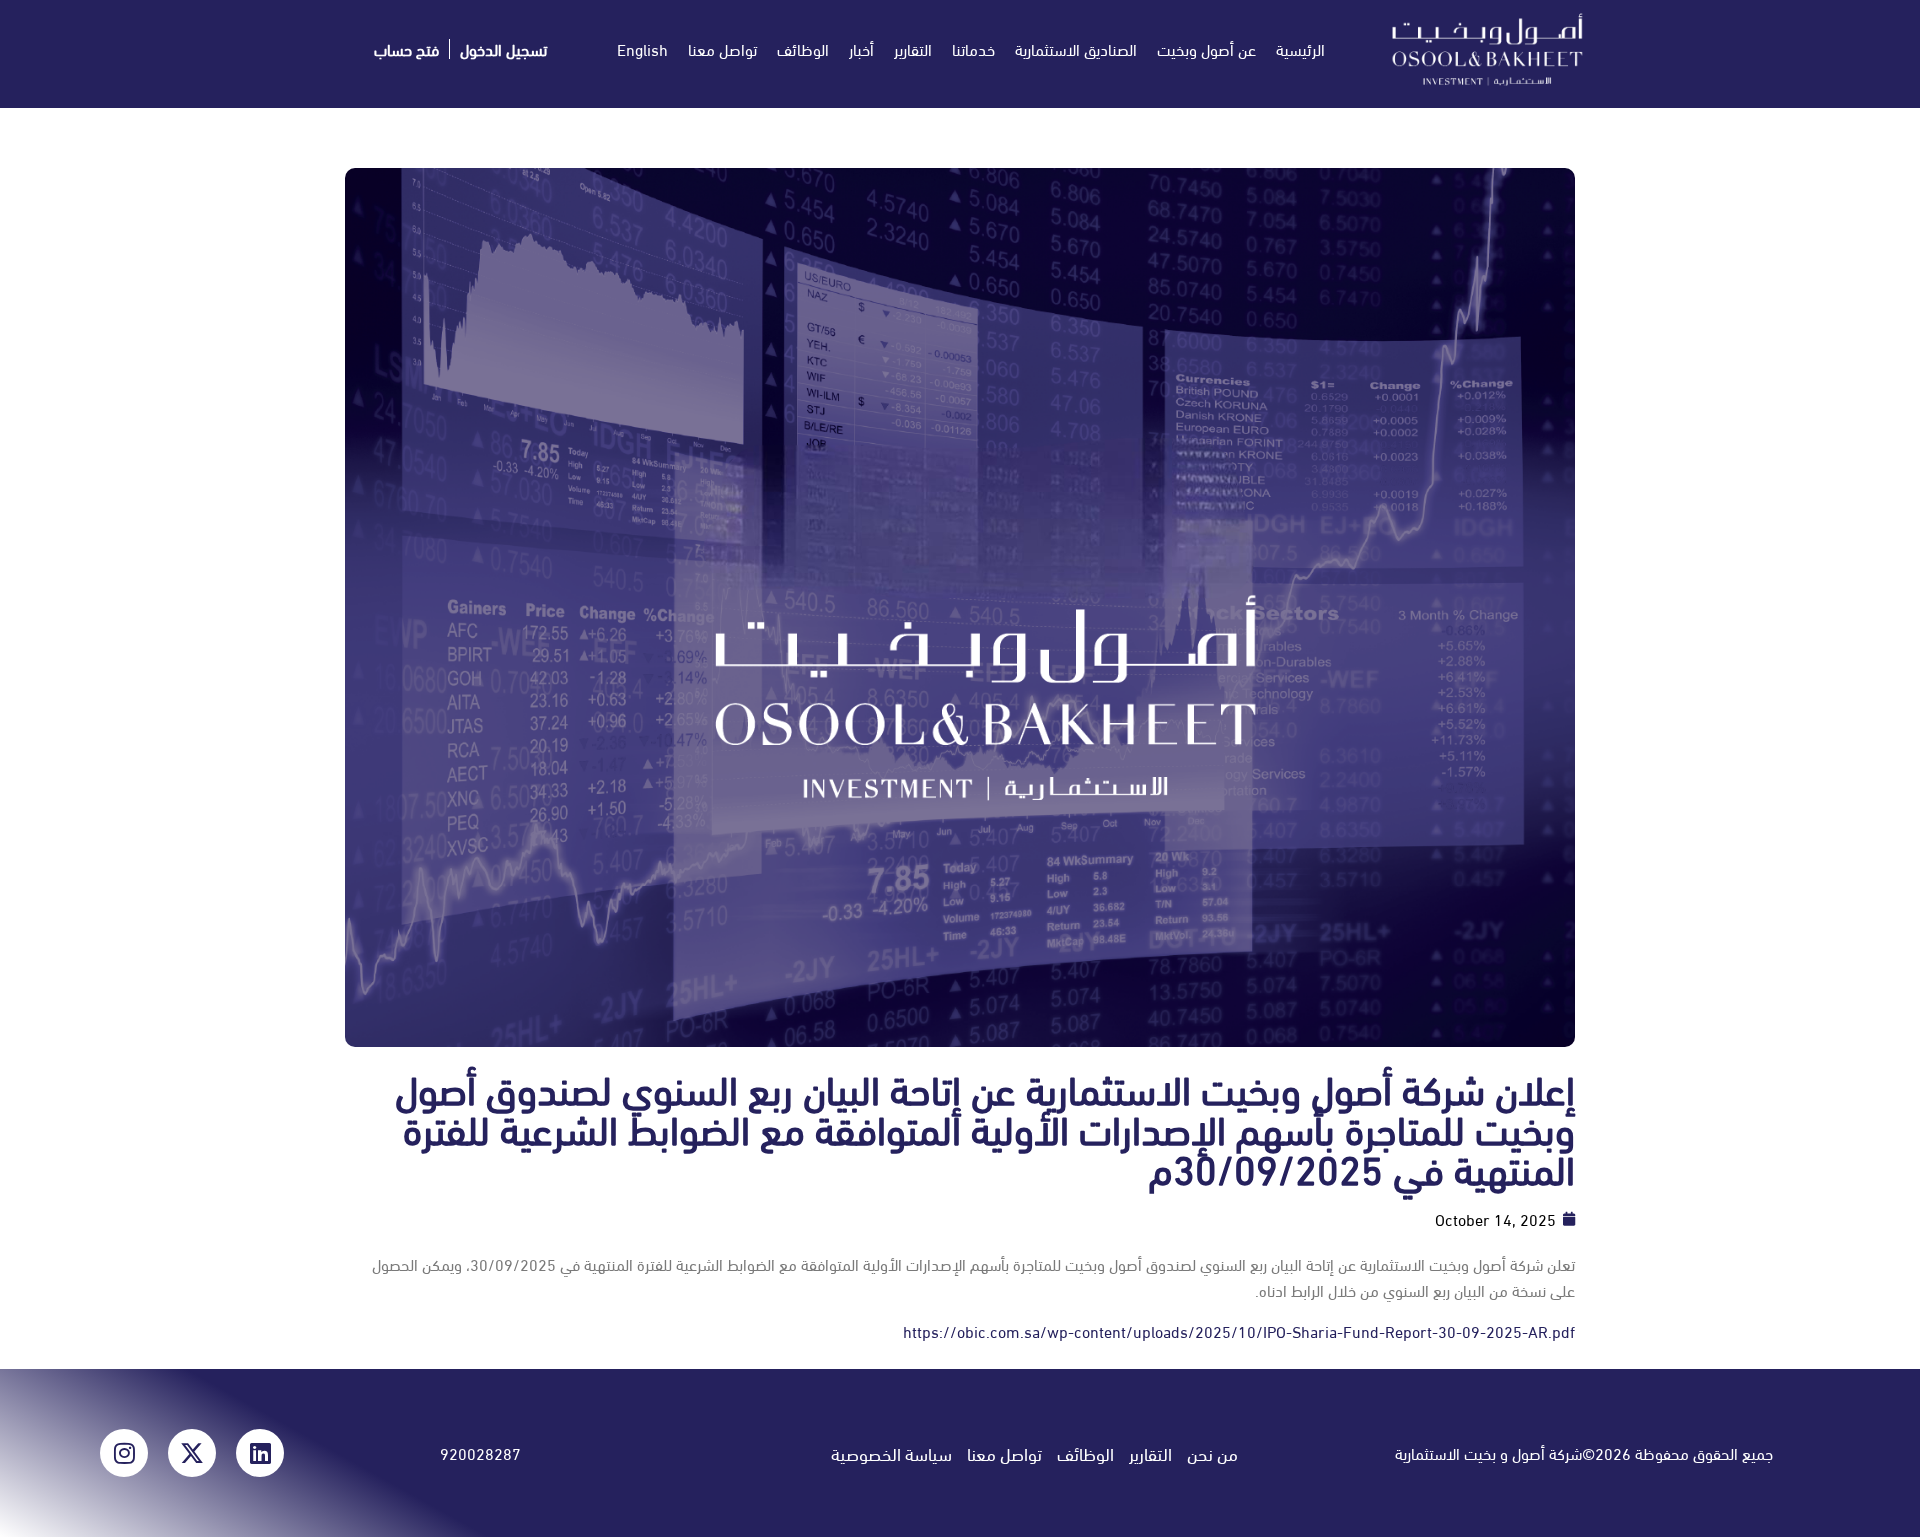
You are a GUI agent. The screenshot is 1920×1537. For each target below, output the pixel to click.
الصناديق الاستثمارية (1076, 48)
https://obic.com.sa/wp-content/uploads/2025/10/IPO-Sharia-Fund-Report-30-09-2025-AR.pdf (1239, 1330)
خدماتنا (973, 48)
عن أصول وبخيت (1206, 48)
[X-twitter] (192, 1453)
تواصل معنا (722, 48)
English (642, 48)
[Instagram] (124, 1453)
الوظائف (803, 48)
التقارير (913, 48)
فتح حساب (406, 48)
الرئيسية (1300, 48)
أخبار (861, 48)
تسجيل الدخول (503, 48)
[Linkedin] (260, 1453)
